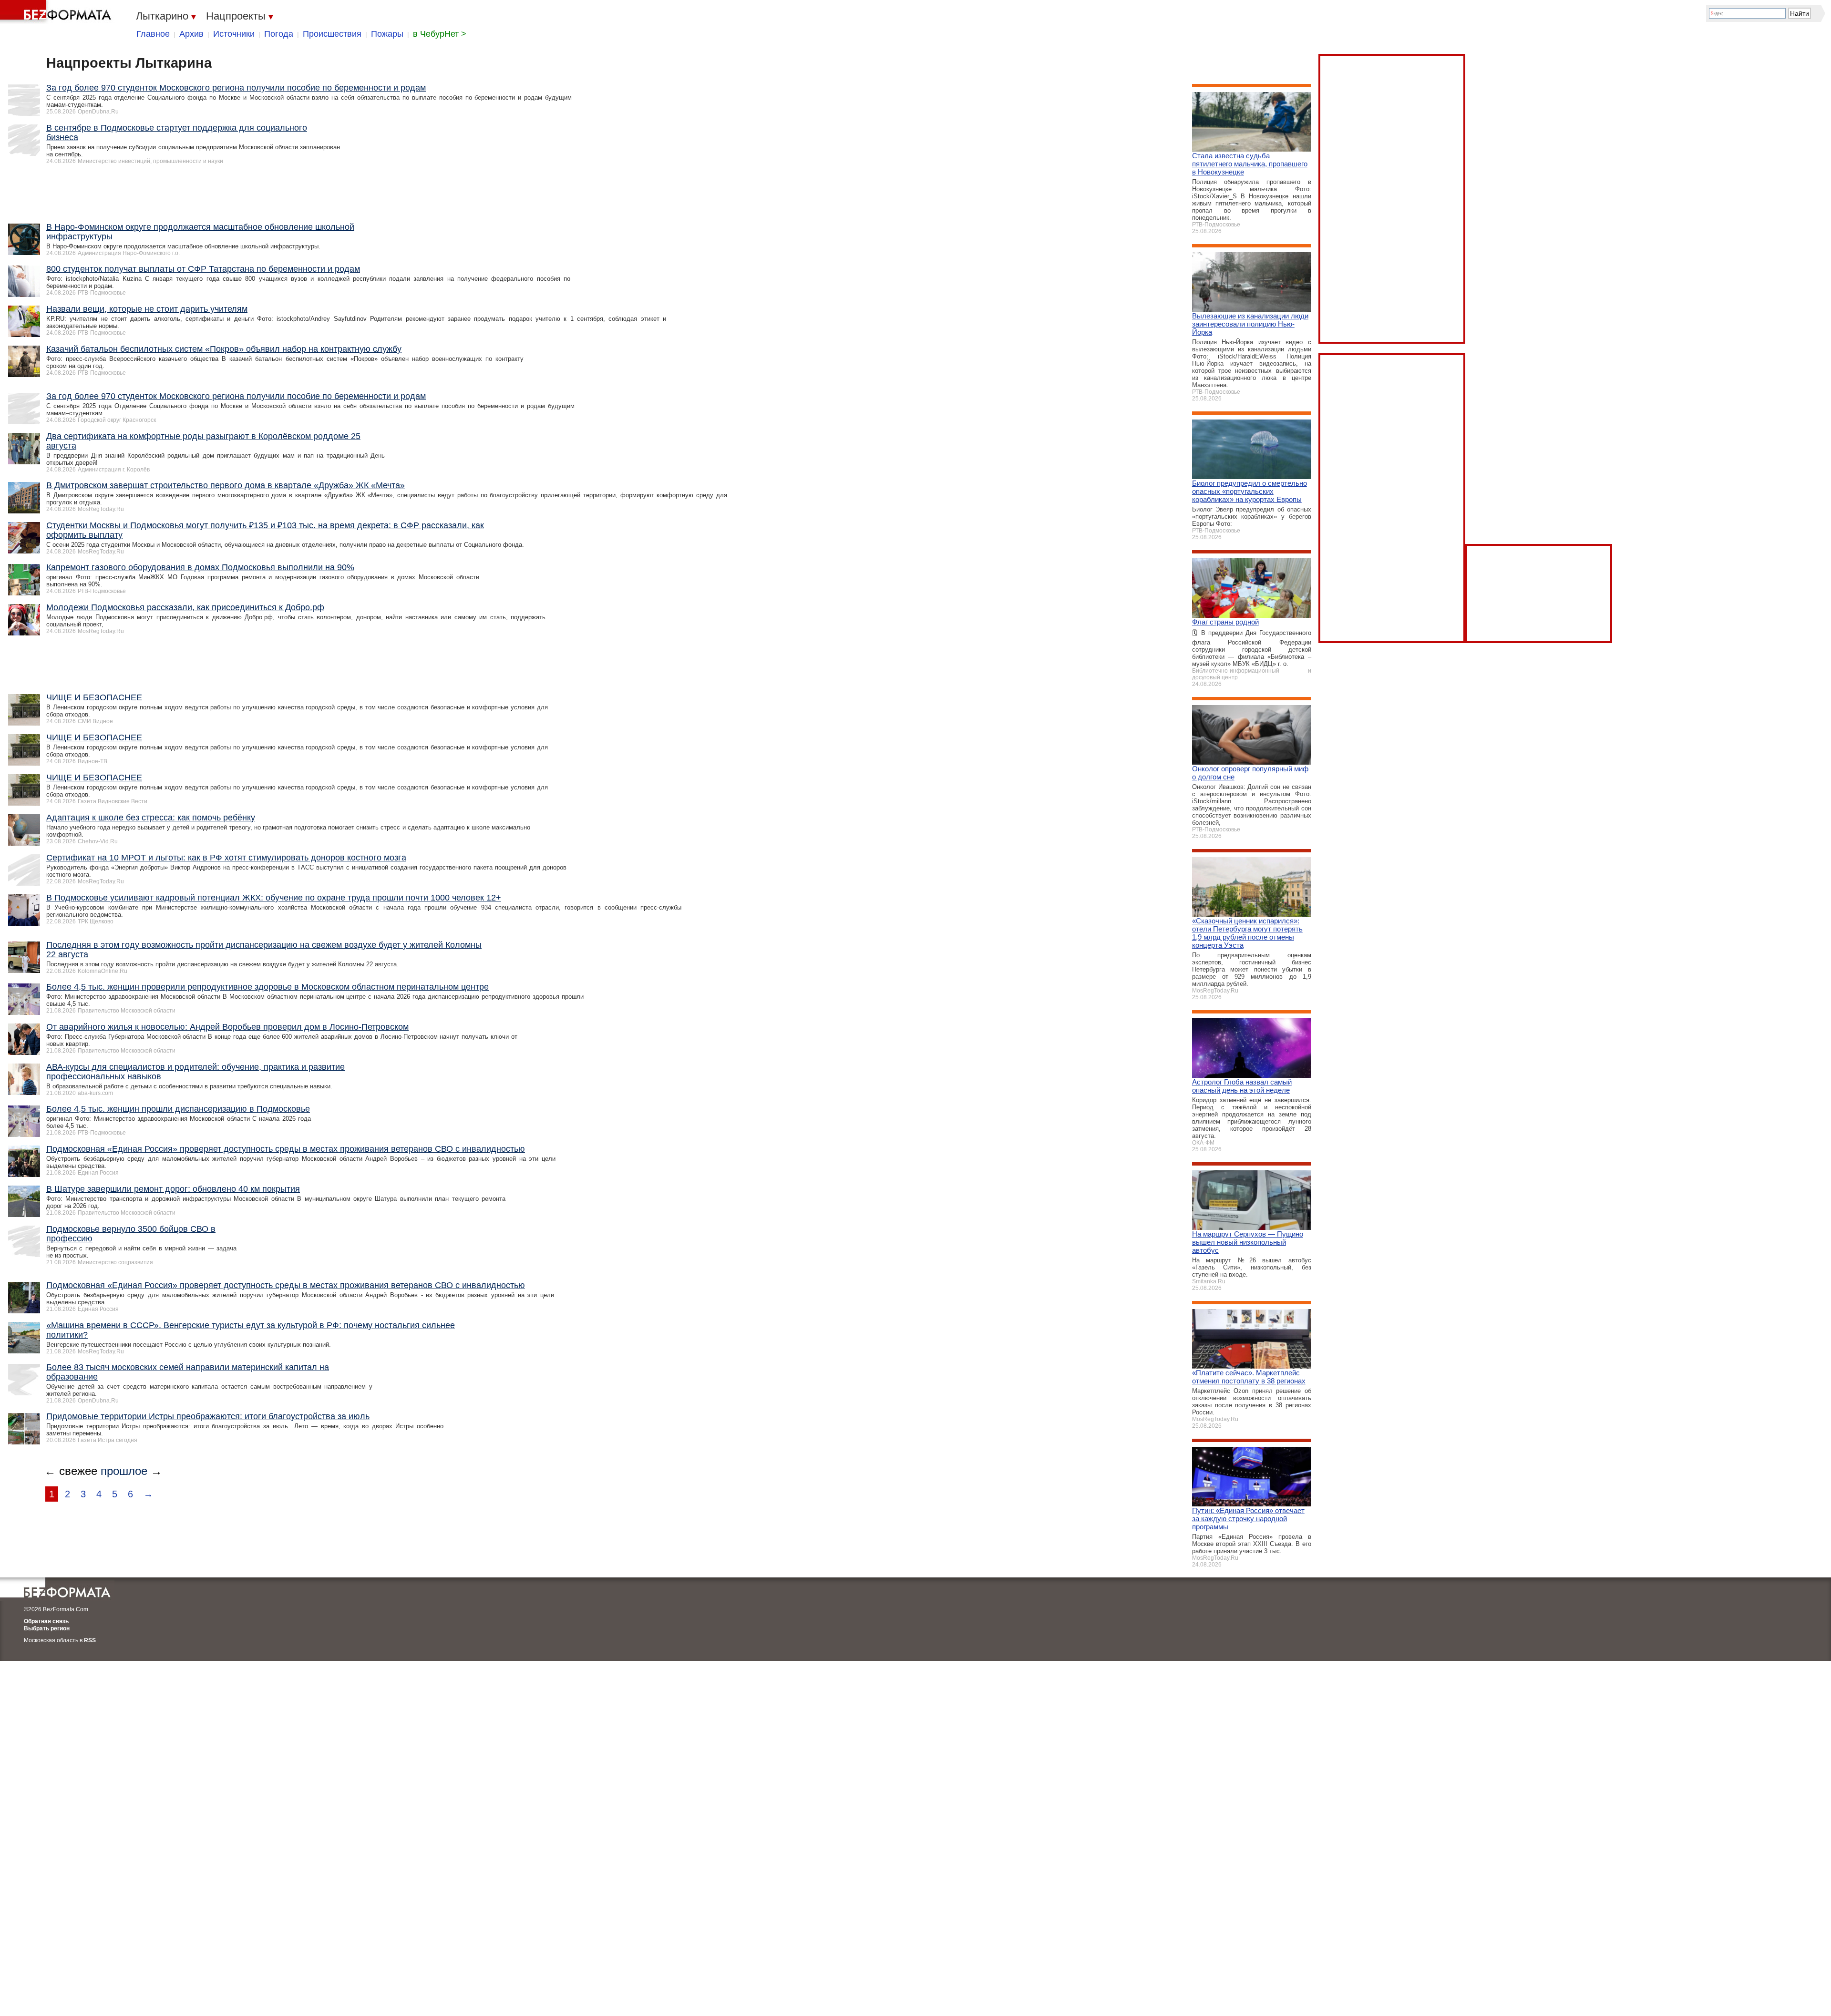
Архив (191, 34)
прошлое (124, 1471)
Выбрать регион (47, 1628)
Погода (279, 34)
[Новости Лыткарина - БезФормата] (57, 12)
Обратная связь (46, 1621)
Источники (234, 34)
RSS (90, 1640)
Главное (153, 34)
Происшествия (332, 34)
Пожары (387, 34)
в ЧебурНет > (440, 34)
